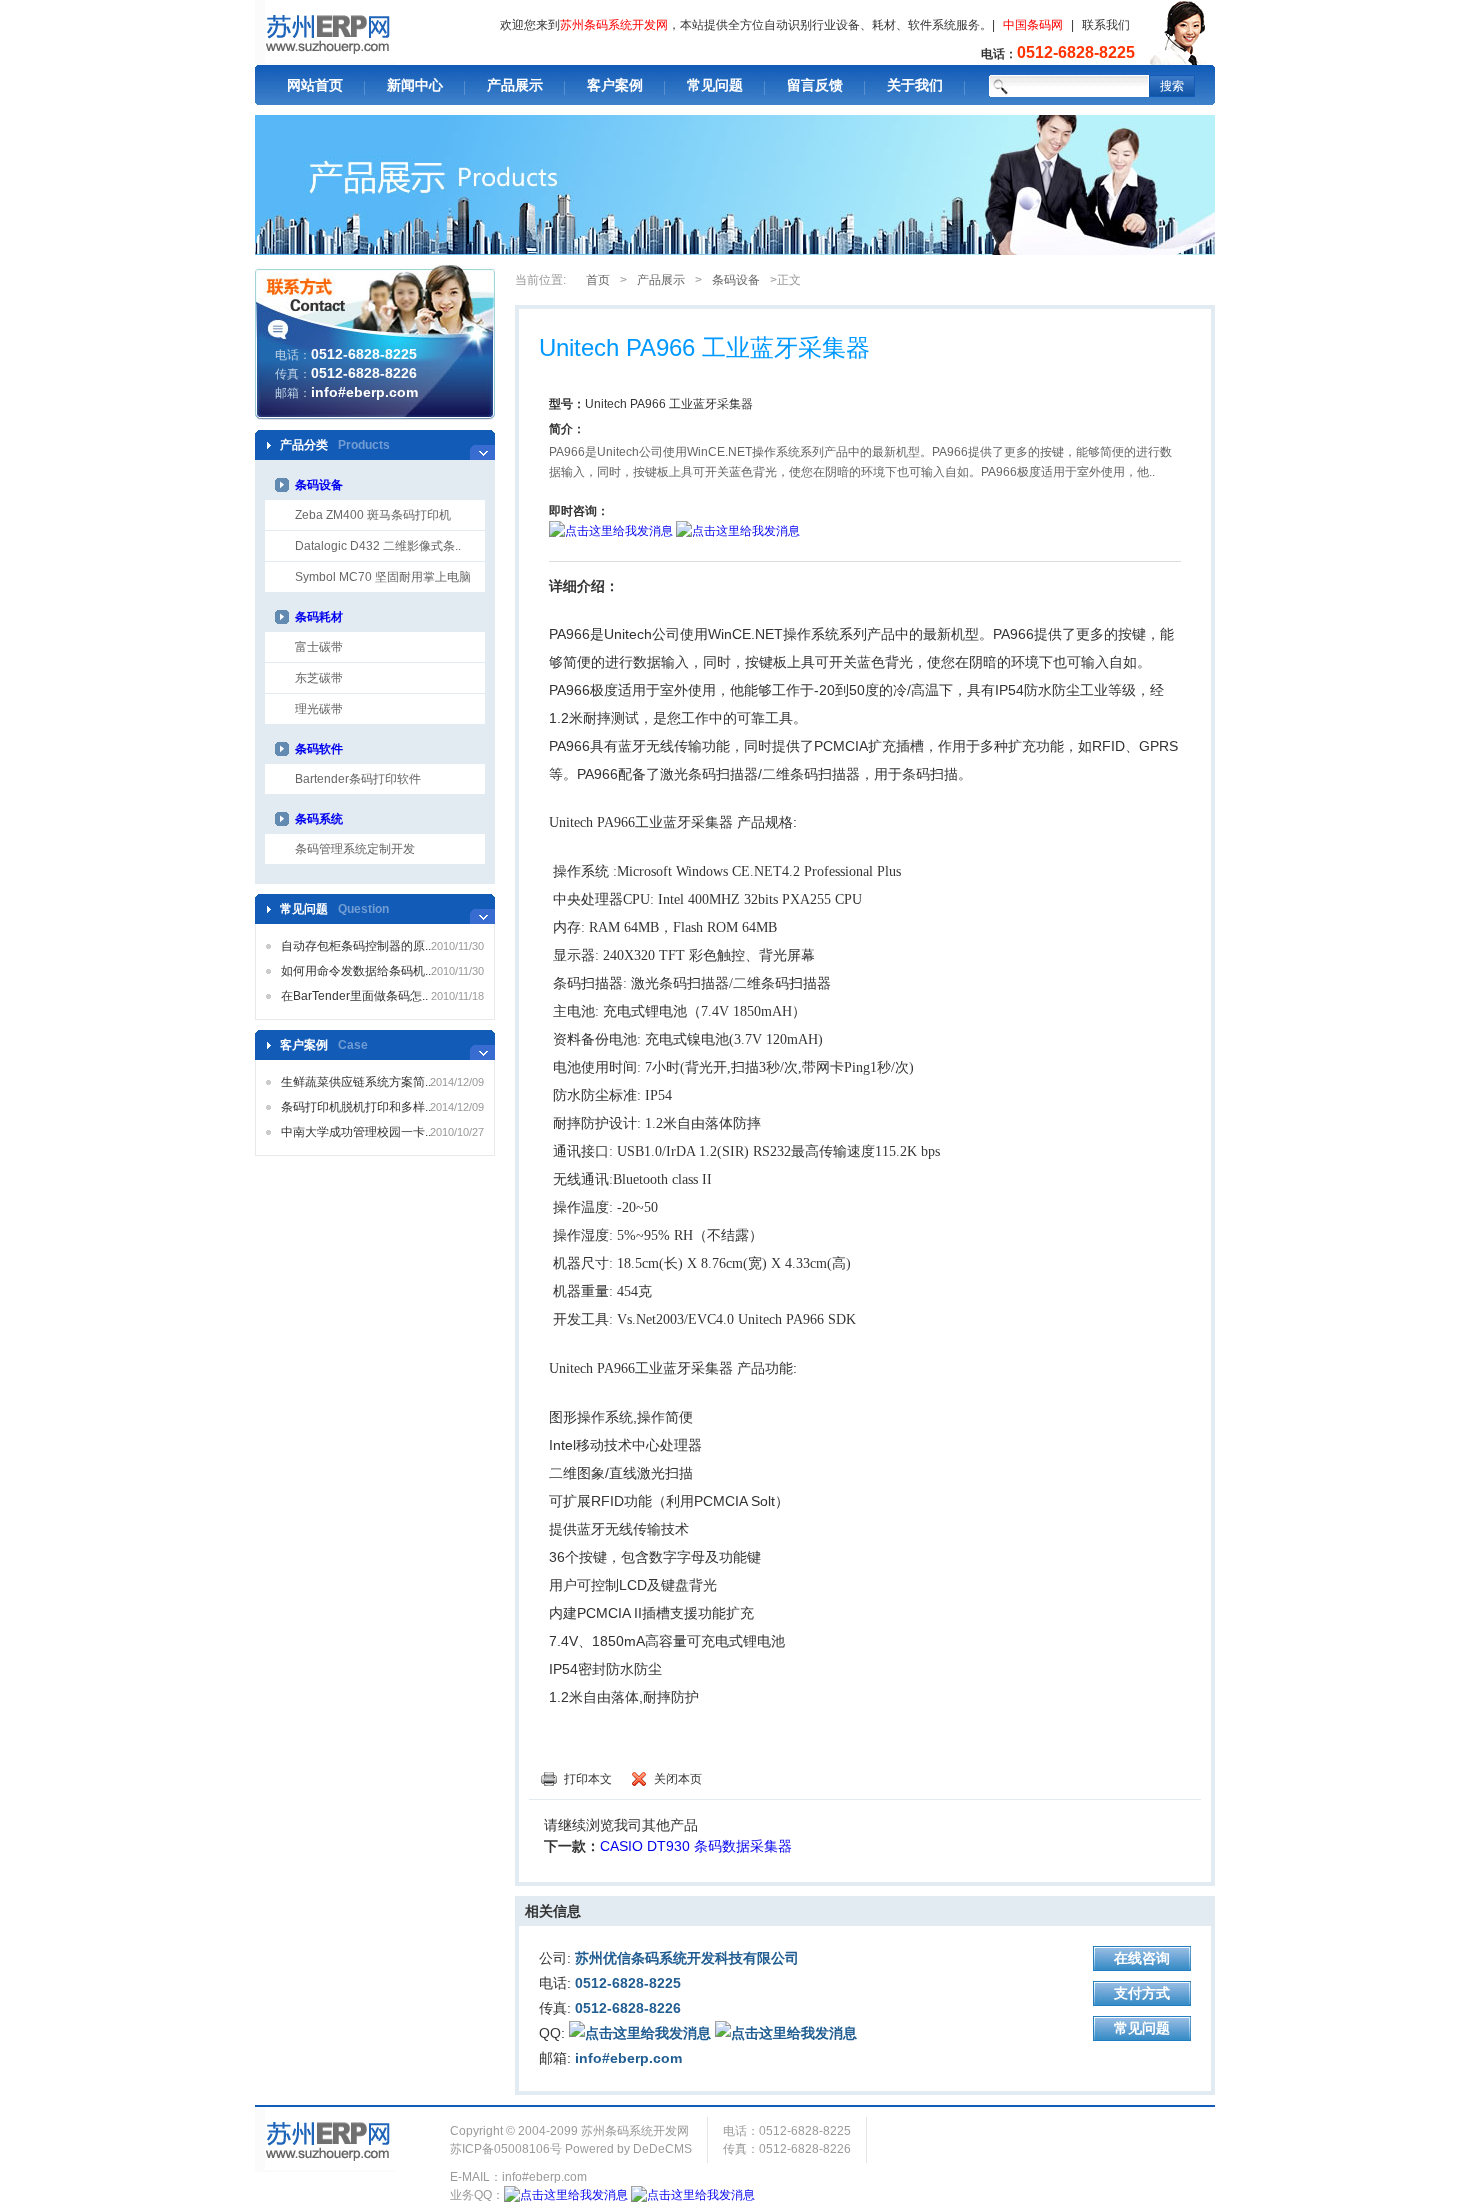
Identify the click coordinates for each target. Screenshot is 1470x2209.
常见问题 (715, 85)
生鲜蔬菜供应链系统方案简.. (356, 1082)
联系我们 (1106, 25)
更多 (482, 445)
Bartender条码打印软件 (358, 779)
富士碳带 (319, 647)
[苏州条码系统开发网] (325, 32)
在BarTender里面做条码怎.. (354, 996)
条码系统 (319, 819)
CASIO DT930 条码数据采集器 (696, 1846)
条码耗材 (319, 617)
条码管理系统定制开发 (355, 849)
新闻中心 (415, 85)
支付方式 (1142, 1993)
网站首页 (315, 85)
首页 (598, 280)
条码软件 (319, 749)
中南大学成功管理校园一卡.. (356, 1132)
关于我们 (915, 85)
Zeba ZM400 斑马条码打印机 (373, 515)
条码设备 (319, 485)
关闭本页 (678, 1779)
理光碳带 (319, 709)
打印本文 (588, 1779)
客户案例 (615, 85)
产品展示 (515, 85)
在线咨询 (1142, 1958)
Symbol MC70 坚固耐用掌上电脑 (383, 577)
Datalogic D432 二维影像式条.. (378, 546)
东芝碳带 (319, 678)
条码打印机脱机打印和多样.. (356, 1107)
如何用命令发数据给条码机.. (356, 971)
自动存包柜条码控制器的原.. (356, 946)
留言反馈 (815, 85)
